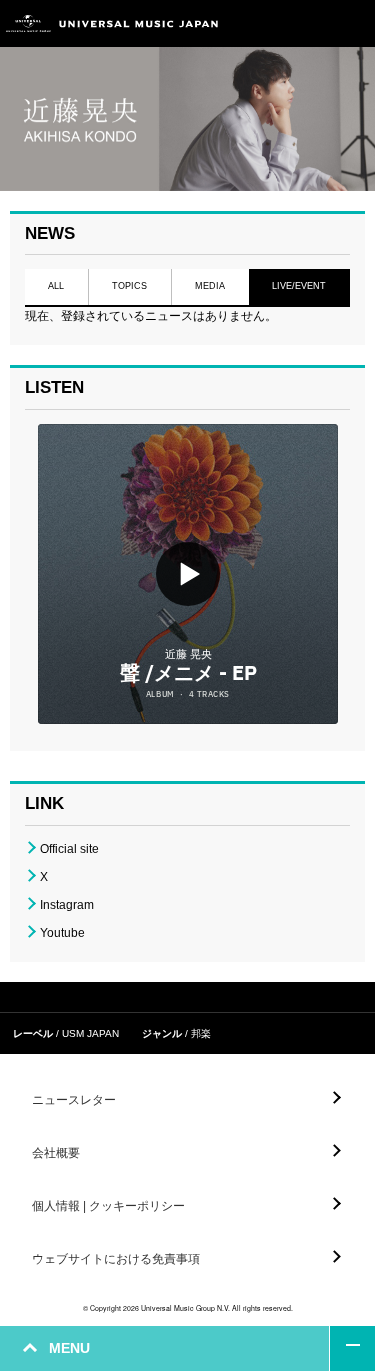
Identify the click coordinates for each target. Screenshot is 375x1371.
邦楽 (201, 1033)
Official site (69, 849)
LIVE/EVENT (300, 286)
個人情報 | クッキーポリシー (108, 1206)
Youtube (62, 933)
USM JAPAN (90, 1033)
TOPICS (129, 286)
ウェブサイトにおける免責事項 (116, 1259)
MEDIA (210, 286)
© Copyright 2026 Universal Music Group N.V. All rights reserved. (188, 1308)
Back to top (352, 1348)
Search (307, 23)
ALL (56, 286)
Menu (352, 23)
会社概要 (56, 1153)
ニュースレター (74, 1100)
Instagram (67, 905)
